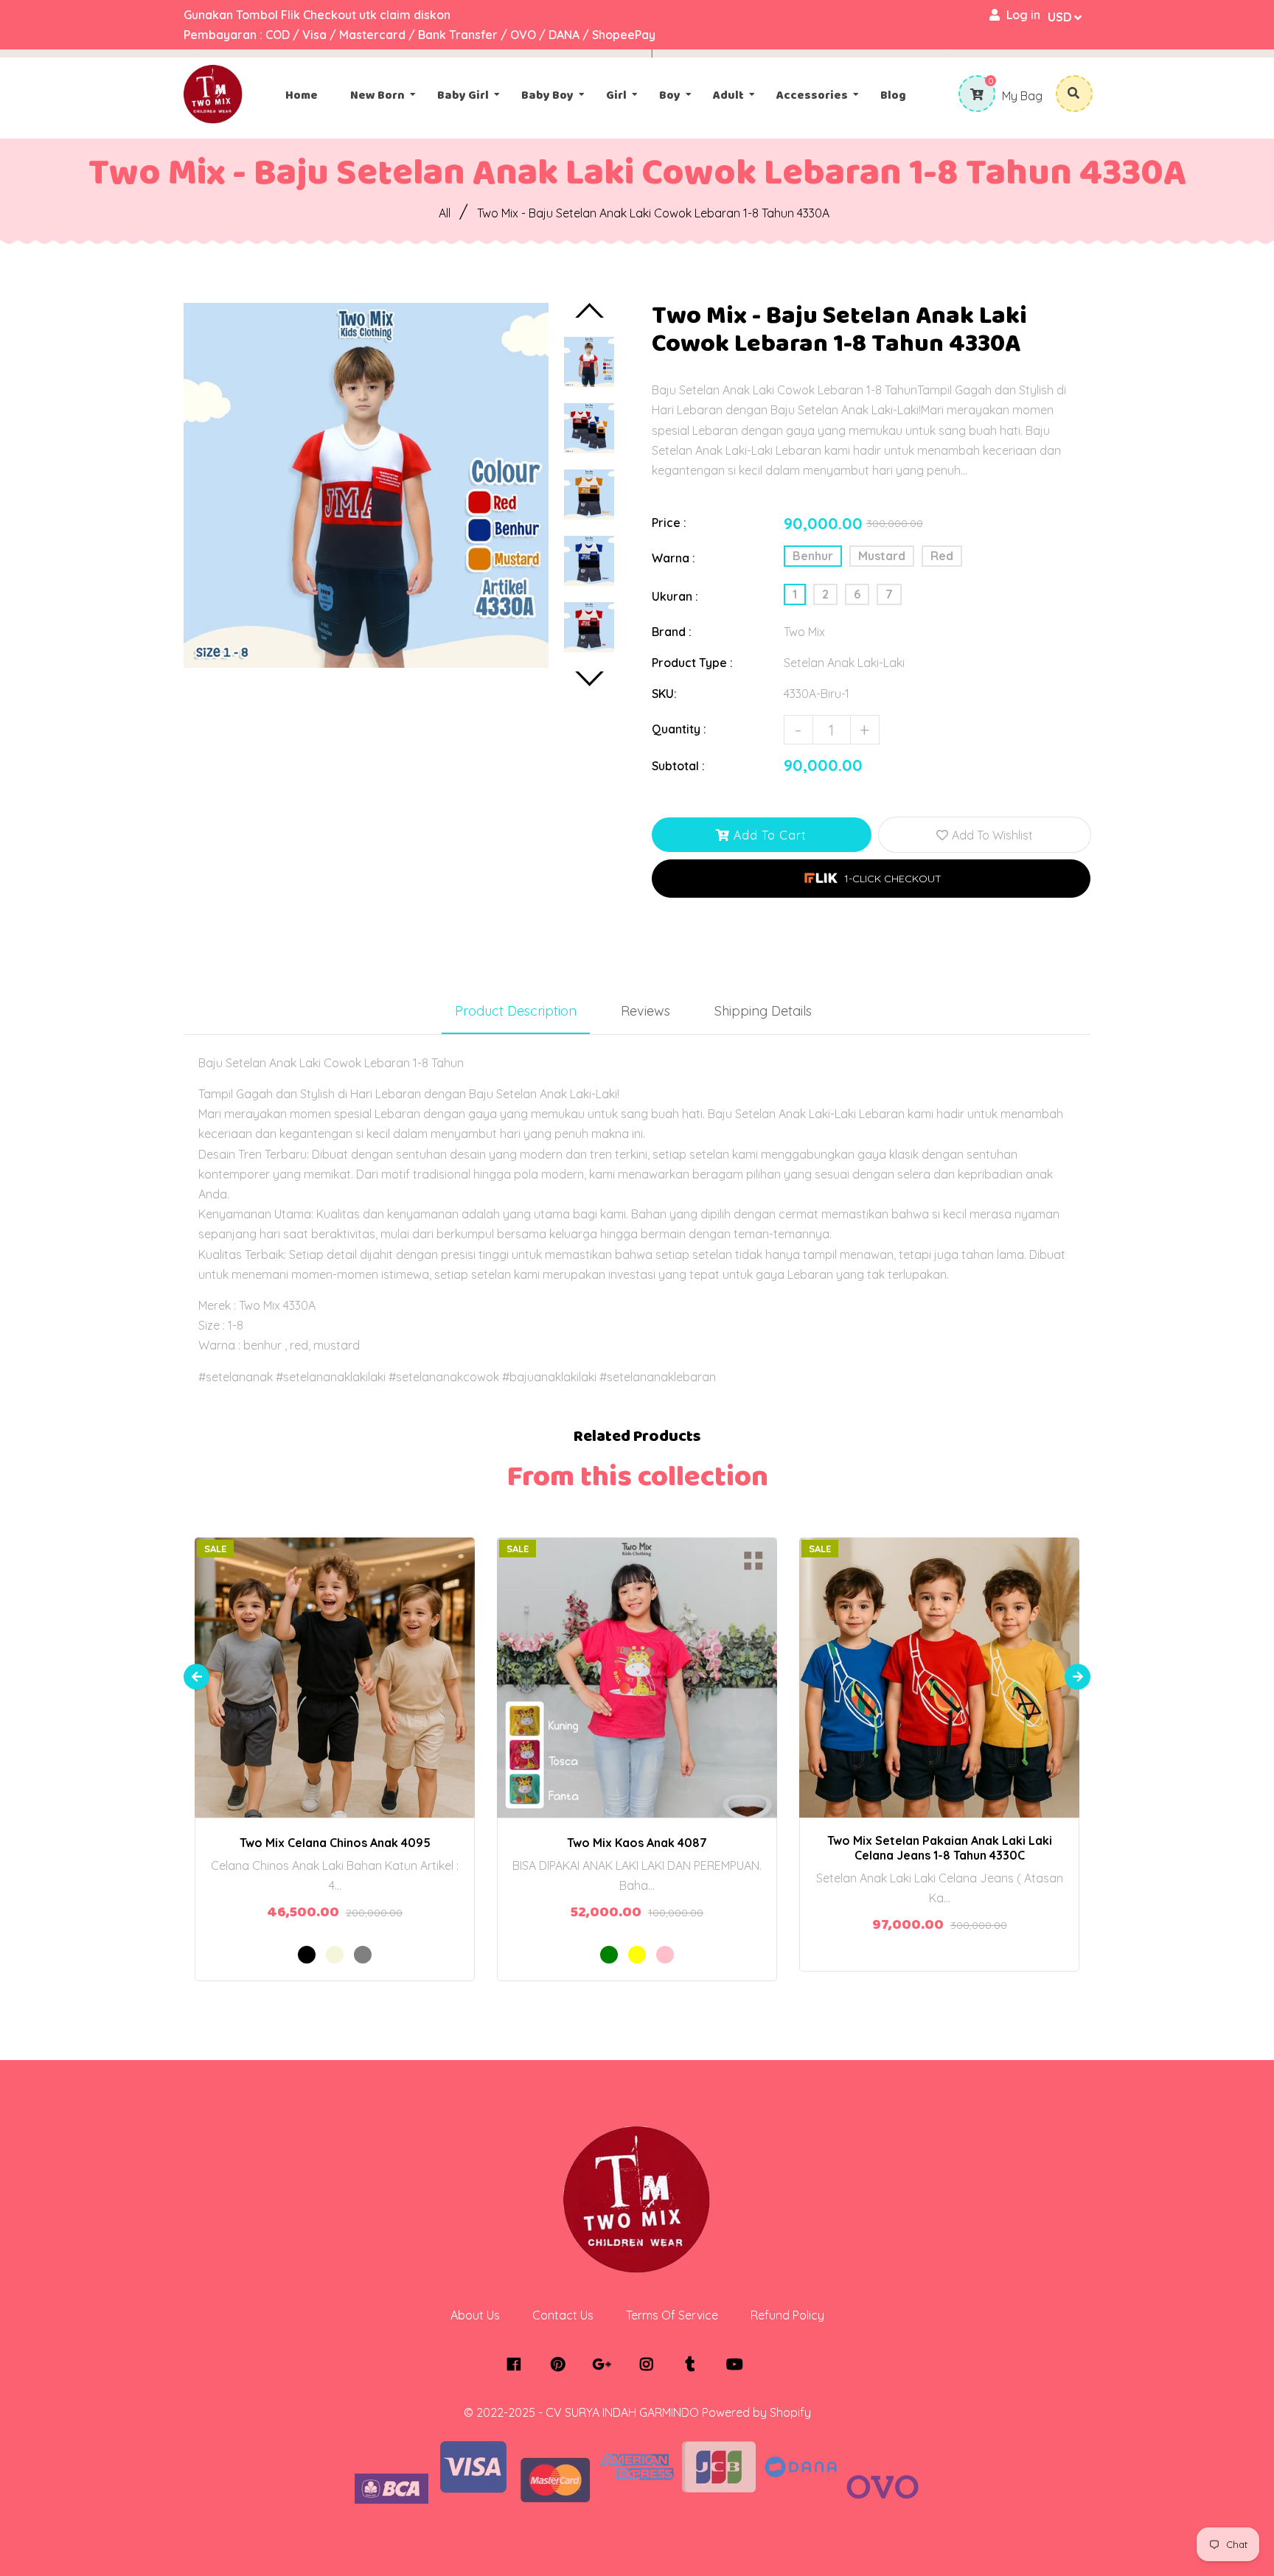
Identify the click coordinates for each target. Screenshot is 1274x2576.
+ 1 (387, 1664)
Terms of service (672, 2315)
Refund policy (787, 2315)
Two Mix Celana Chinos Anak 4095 (335, 1843)
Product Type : (692, 663)
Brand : (672, 632)
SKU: (664, 694)
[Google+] (606, 2364)
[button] (871, 879)
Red (942, 556)
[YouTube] (738, 2364)
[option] (366, 485)
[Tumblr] (694, 2364)
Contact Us (563, 2315)
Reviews (645, 1011)
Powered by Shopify (756, 2412)
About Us (475, 2315)
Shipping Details (763, 1011)
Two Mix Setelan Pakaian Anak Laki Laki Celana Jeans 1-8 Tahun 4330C (940, 1848)
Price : (669, 523)
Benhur (813, 556)
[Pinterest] (561, 2364)
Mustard (882, 556)
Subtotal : (678, 766)
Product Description (516, 1011)
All (445, 213)
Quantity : (679, 729)
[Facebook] (517, 2364)
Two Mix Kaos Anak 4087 (637, 1843)
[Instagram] (650, 2364)
